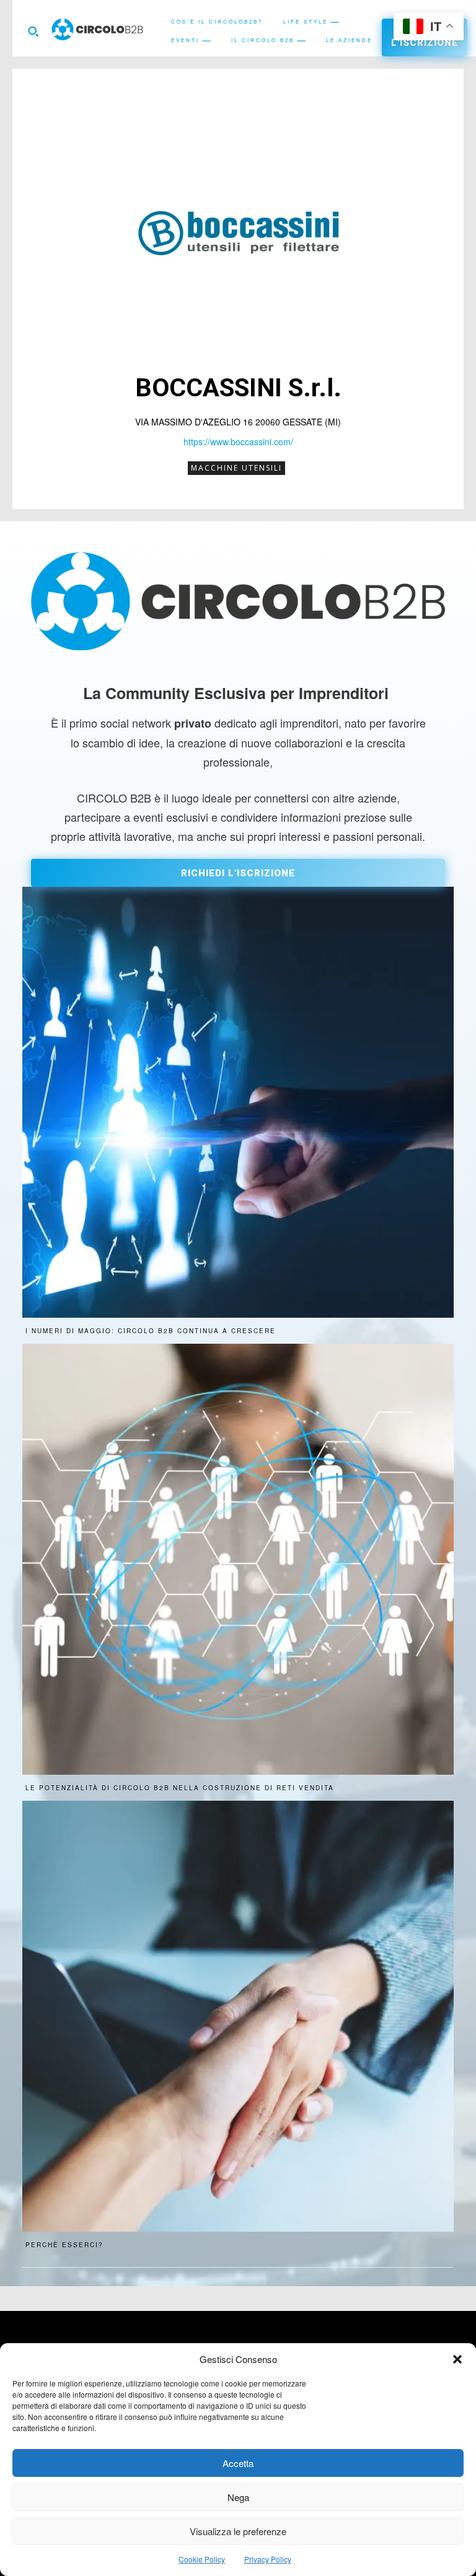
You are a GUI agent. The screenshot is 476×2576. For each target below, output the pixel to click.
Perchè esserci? (64, 2245)
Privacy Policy (268, 2559)
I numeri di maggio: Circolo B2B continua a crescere (151, 1331)
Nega (238, 2497)
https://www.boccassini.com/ (238, 442)
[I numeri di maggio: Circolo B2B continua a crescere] (238, 1102)
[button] (457, 2359)
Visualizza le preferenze (238, 2531)
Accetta (238, 2463)
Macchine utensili (236, 468)
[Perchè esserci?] (238, 2016)
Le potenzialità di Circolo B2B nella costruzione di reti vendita (180, 1788)
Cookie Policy (202, 2559)
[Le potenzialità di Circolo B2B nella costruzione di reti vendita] (238, 1559)
